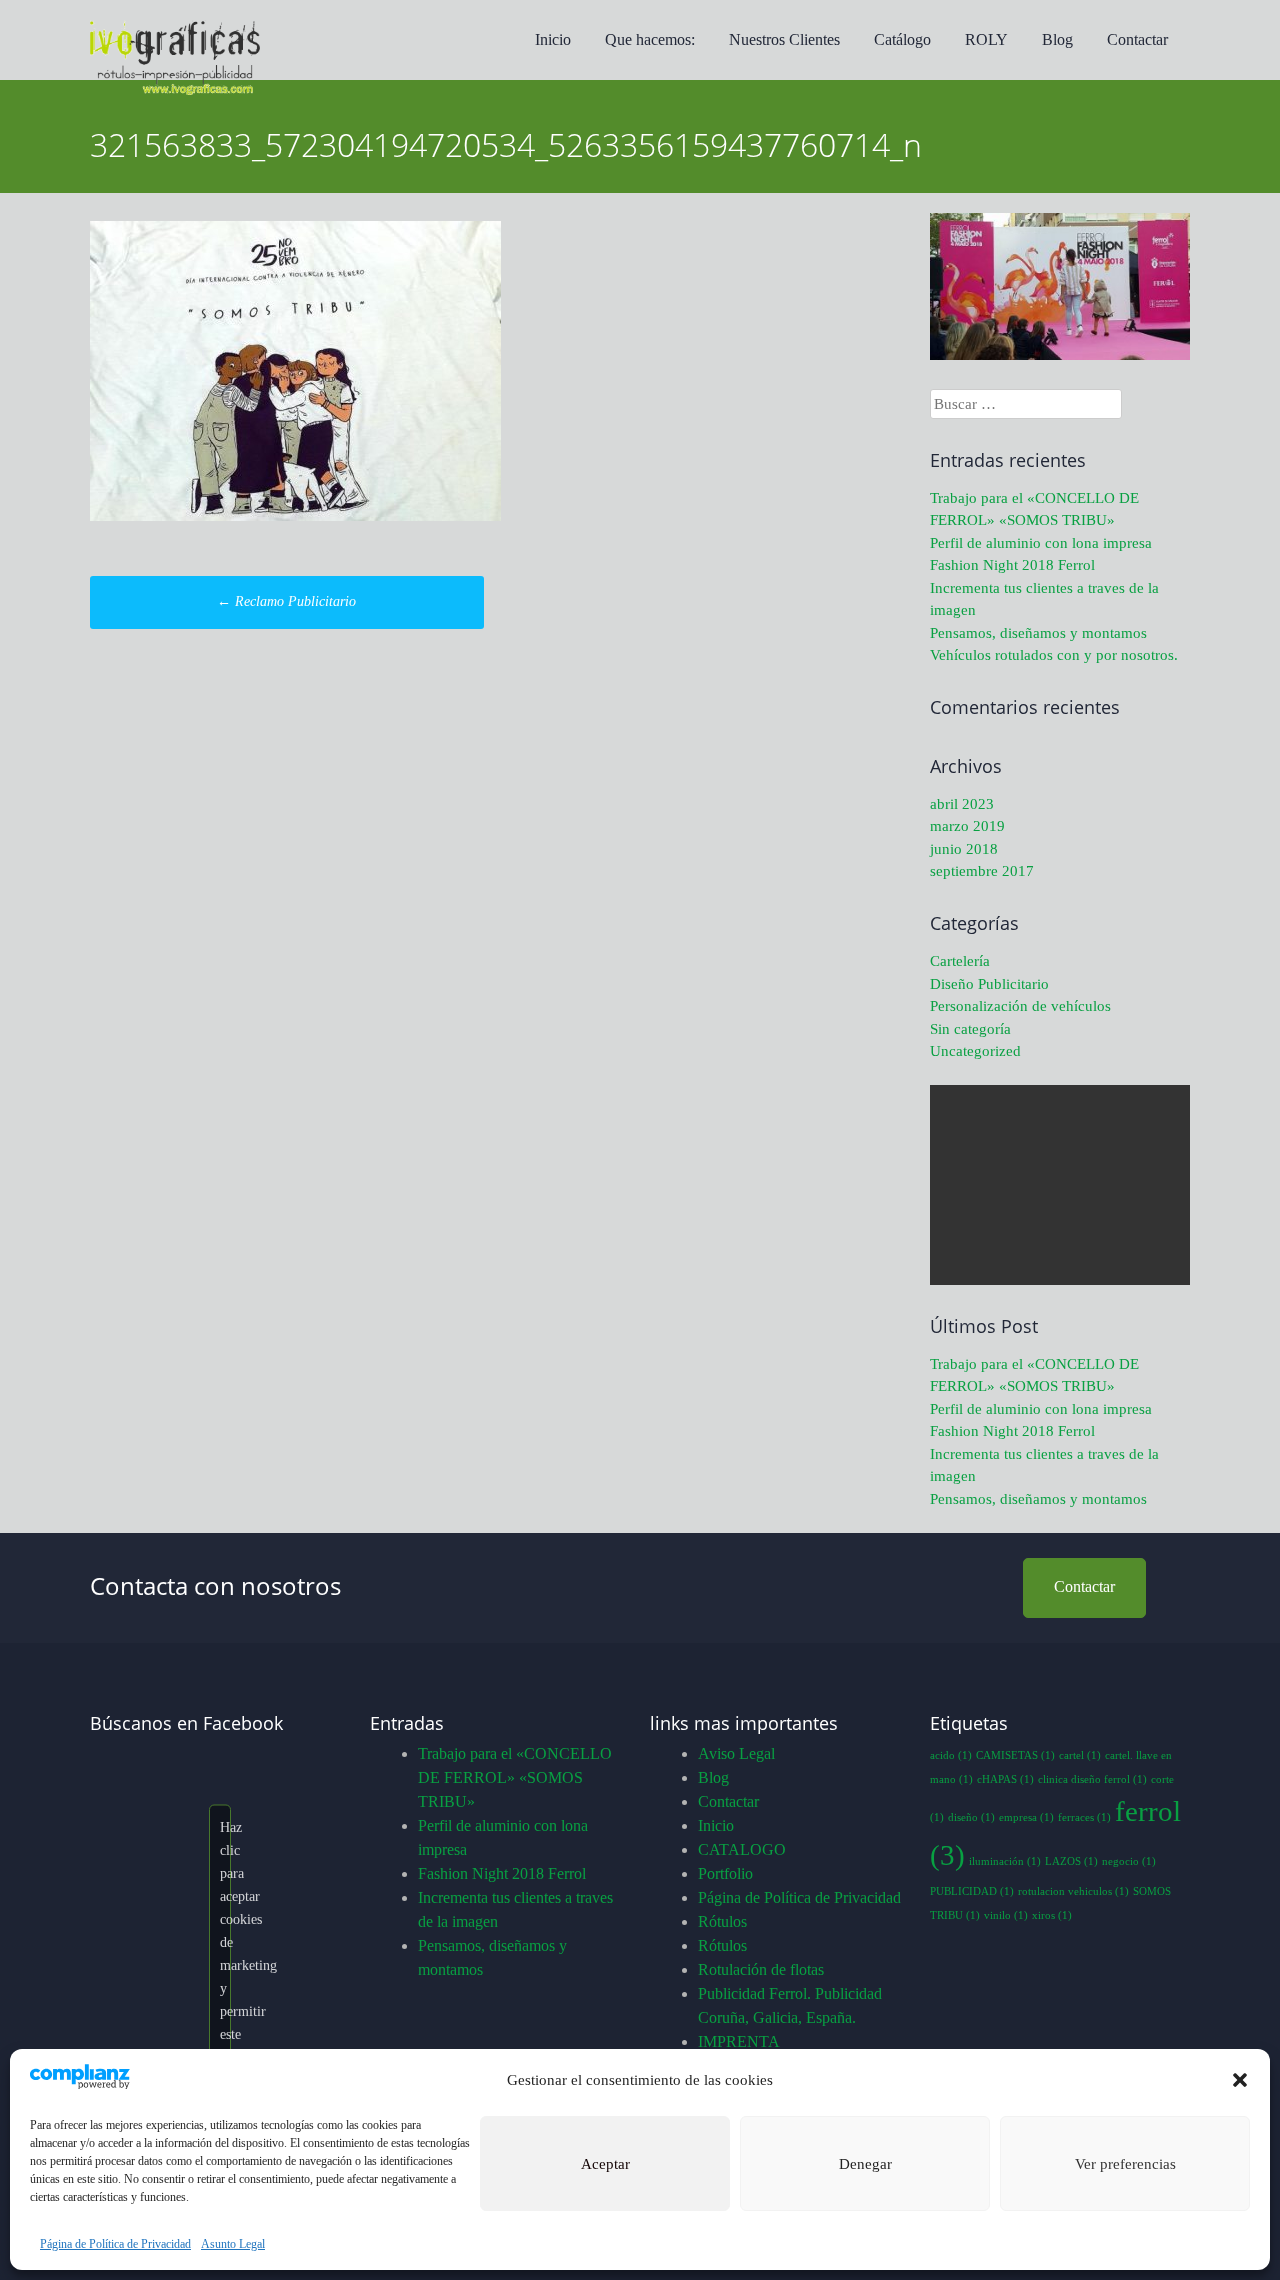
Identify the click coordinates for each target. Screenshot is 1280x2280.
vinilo (1006, 1915)
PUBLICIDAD (972, 1891)
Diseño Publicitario (989, 984)
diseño (971, 1817)
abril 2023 (962, 804)
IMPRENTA (739, 2041)
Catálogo (902, 39)
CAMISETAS (1015, 1755)
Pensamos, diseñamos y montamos (1038, 633)
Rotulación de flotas (761, 1969)
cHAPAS (1005, 1779)
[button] (1240, 2080)
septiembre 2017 (982, 871)
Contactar (1137, 39)
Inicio (553, 39)
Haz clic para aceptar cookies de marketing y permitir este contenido (225, 1941)
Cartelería (960, 961)
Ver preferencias (1125, 2164)
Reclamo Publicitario (286, 601)
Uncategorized (975, 1051)
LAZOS (1071, 1861)
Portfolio (725, 1873)
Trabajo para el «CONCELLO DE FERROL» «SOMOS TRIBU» (515, 1777)
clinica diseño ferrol (1092, 1779)
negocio (1129, 1861)
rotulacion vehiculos (1073, 1891)
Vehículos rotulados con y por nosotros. (1054, 655)
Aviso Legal (736, 1753)
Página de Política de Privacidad (115, 2244)
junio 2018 (964, 849)
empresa (1026, 1817)
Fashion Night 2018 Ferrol (1012, 565)
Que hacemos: (650, 39)
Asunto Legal (233, 2244)
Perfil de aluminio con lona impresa (1041, 543)
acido (951, 1755)
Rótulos (722, 1921)
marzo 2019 (967, 826)
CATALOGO (742, 1849)
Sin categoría (970, 1029)
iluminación (1005, 1861)
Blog (1057, 39)
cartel (1080, 1755)
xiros (1052, 1915)
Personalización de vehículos (1020, 1006)
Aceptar (605, 2164)
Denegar (865, 2164)
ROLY (986, 39)
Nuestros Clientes (784, 39)
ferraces (1084, 1817)
